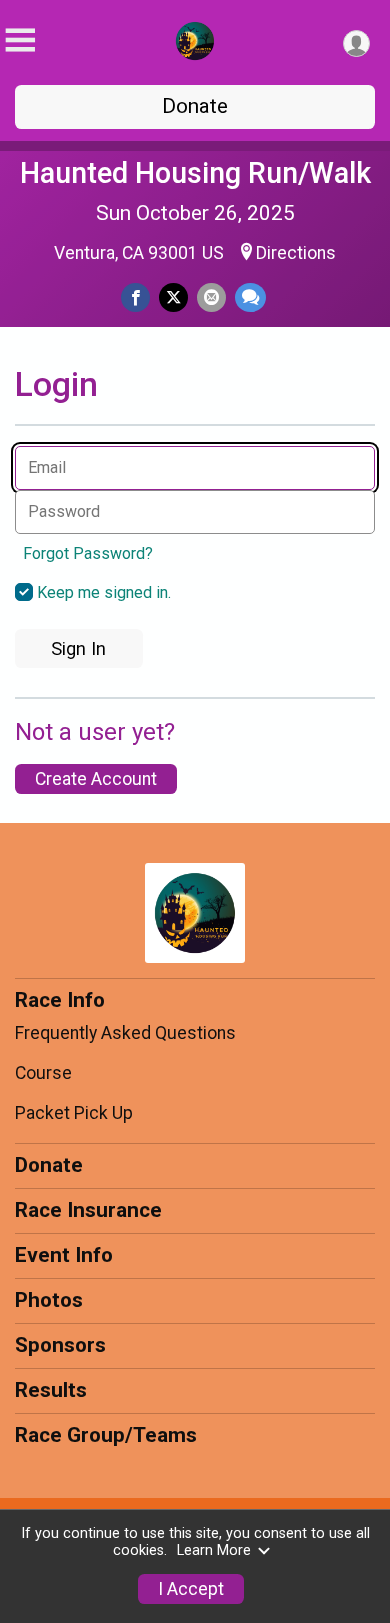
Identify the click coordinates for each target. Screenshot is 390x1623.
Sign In (78, 648)
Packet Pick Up (74, 1113)
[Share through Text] (250, 297)
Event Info (64, 1255)
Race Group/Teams (106, 1435)
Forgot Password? (88, 553)
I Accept (191, 1589)
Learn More (214, 1550)
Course (43, 1073)
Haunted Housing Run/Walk (195, 173)
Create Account (96, 779)
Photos (49, 1300)
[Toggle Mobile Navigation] (20, 40)
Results (51, 1390)
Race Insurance (88, 1210)
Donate (195, 106)
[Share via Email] (211, 297)
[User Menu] (356, 43)
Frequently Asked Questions (125, 1033)
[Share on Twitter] (173, 297)
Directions (296, 253)
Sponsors (60, 1345)
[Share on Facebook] (135, 297)
